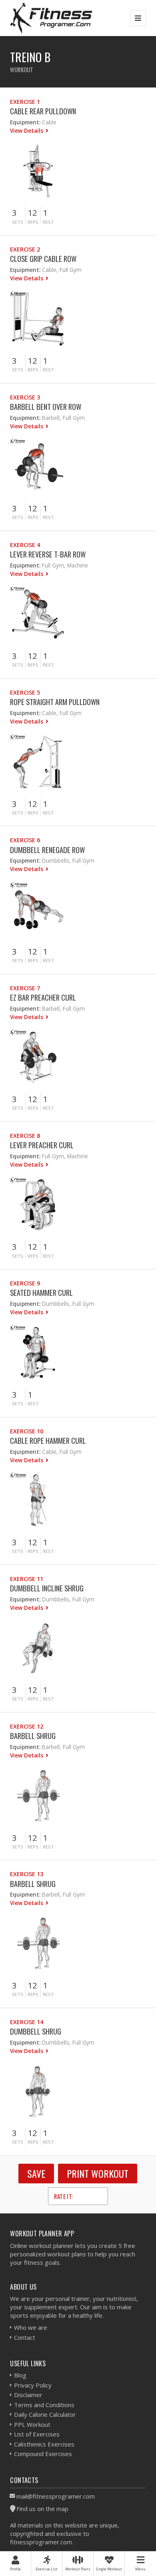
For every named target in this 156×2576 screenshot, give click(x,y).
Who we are (31, 2327)
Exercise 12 (27, 1726)
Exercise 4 (25, 545)
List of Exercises (37, 2434)
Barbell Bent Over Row (46, 406)
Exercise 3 (25, 397)
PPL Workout (32, 2424)
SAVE (36, 2173)
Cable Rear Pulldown (43, 111)
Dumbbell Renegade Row (47, 850)
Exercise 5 (25, 692)
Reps (33, 222)
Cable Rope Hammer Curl (48, 1440)
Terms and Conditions (44, 2405)
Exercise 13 (27, 1874)
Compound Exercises (43, 2454)
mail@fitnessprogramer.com (56, 2496)
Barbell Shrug (33, 1736)
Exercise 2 (25, 249)
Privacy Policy (33, 2385)
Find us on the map (42, 2509)
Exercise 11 (27, 1579)
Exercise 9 (25, 1283)
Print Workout (98, 2173)
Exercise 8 (25, 1136)
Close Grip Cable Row (43, 258)
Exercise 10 (27, 1431)
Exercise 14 (27, 2022)
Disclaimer (28, 2395)
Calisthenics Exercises (44, 2444)
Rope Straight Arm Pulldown (55, 702)
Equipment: (25, 122)
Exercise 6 (25, 840)
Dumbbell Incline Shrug (47, 1588)
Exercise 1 (25, 102)
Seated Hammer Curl (41, 1292)
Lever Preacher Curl (42, 1145)
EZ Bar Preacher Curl (43, 997)
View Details (27, 131)
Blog (20, 2375)
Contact (25, 2337)
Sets (18, 222)
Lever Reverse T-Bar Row (48, 554)
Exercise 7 (25, 988)
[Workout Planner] (51, 18)
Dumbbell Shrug (36, 2031)
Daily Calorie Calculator (45, 2414)
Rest (48, 222)
